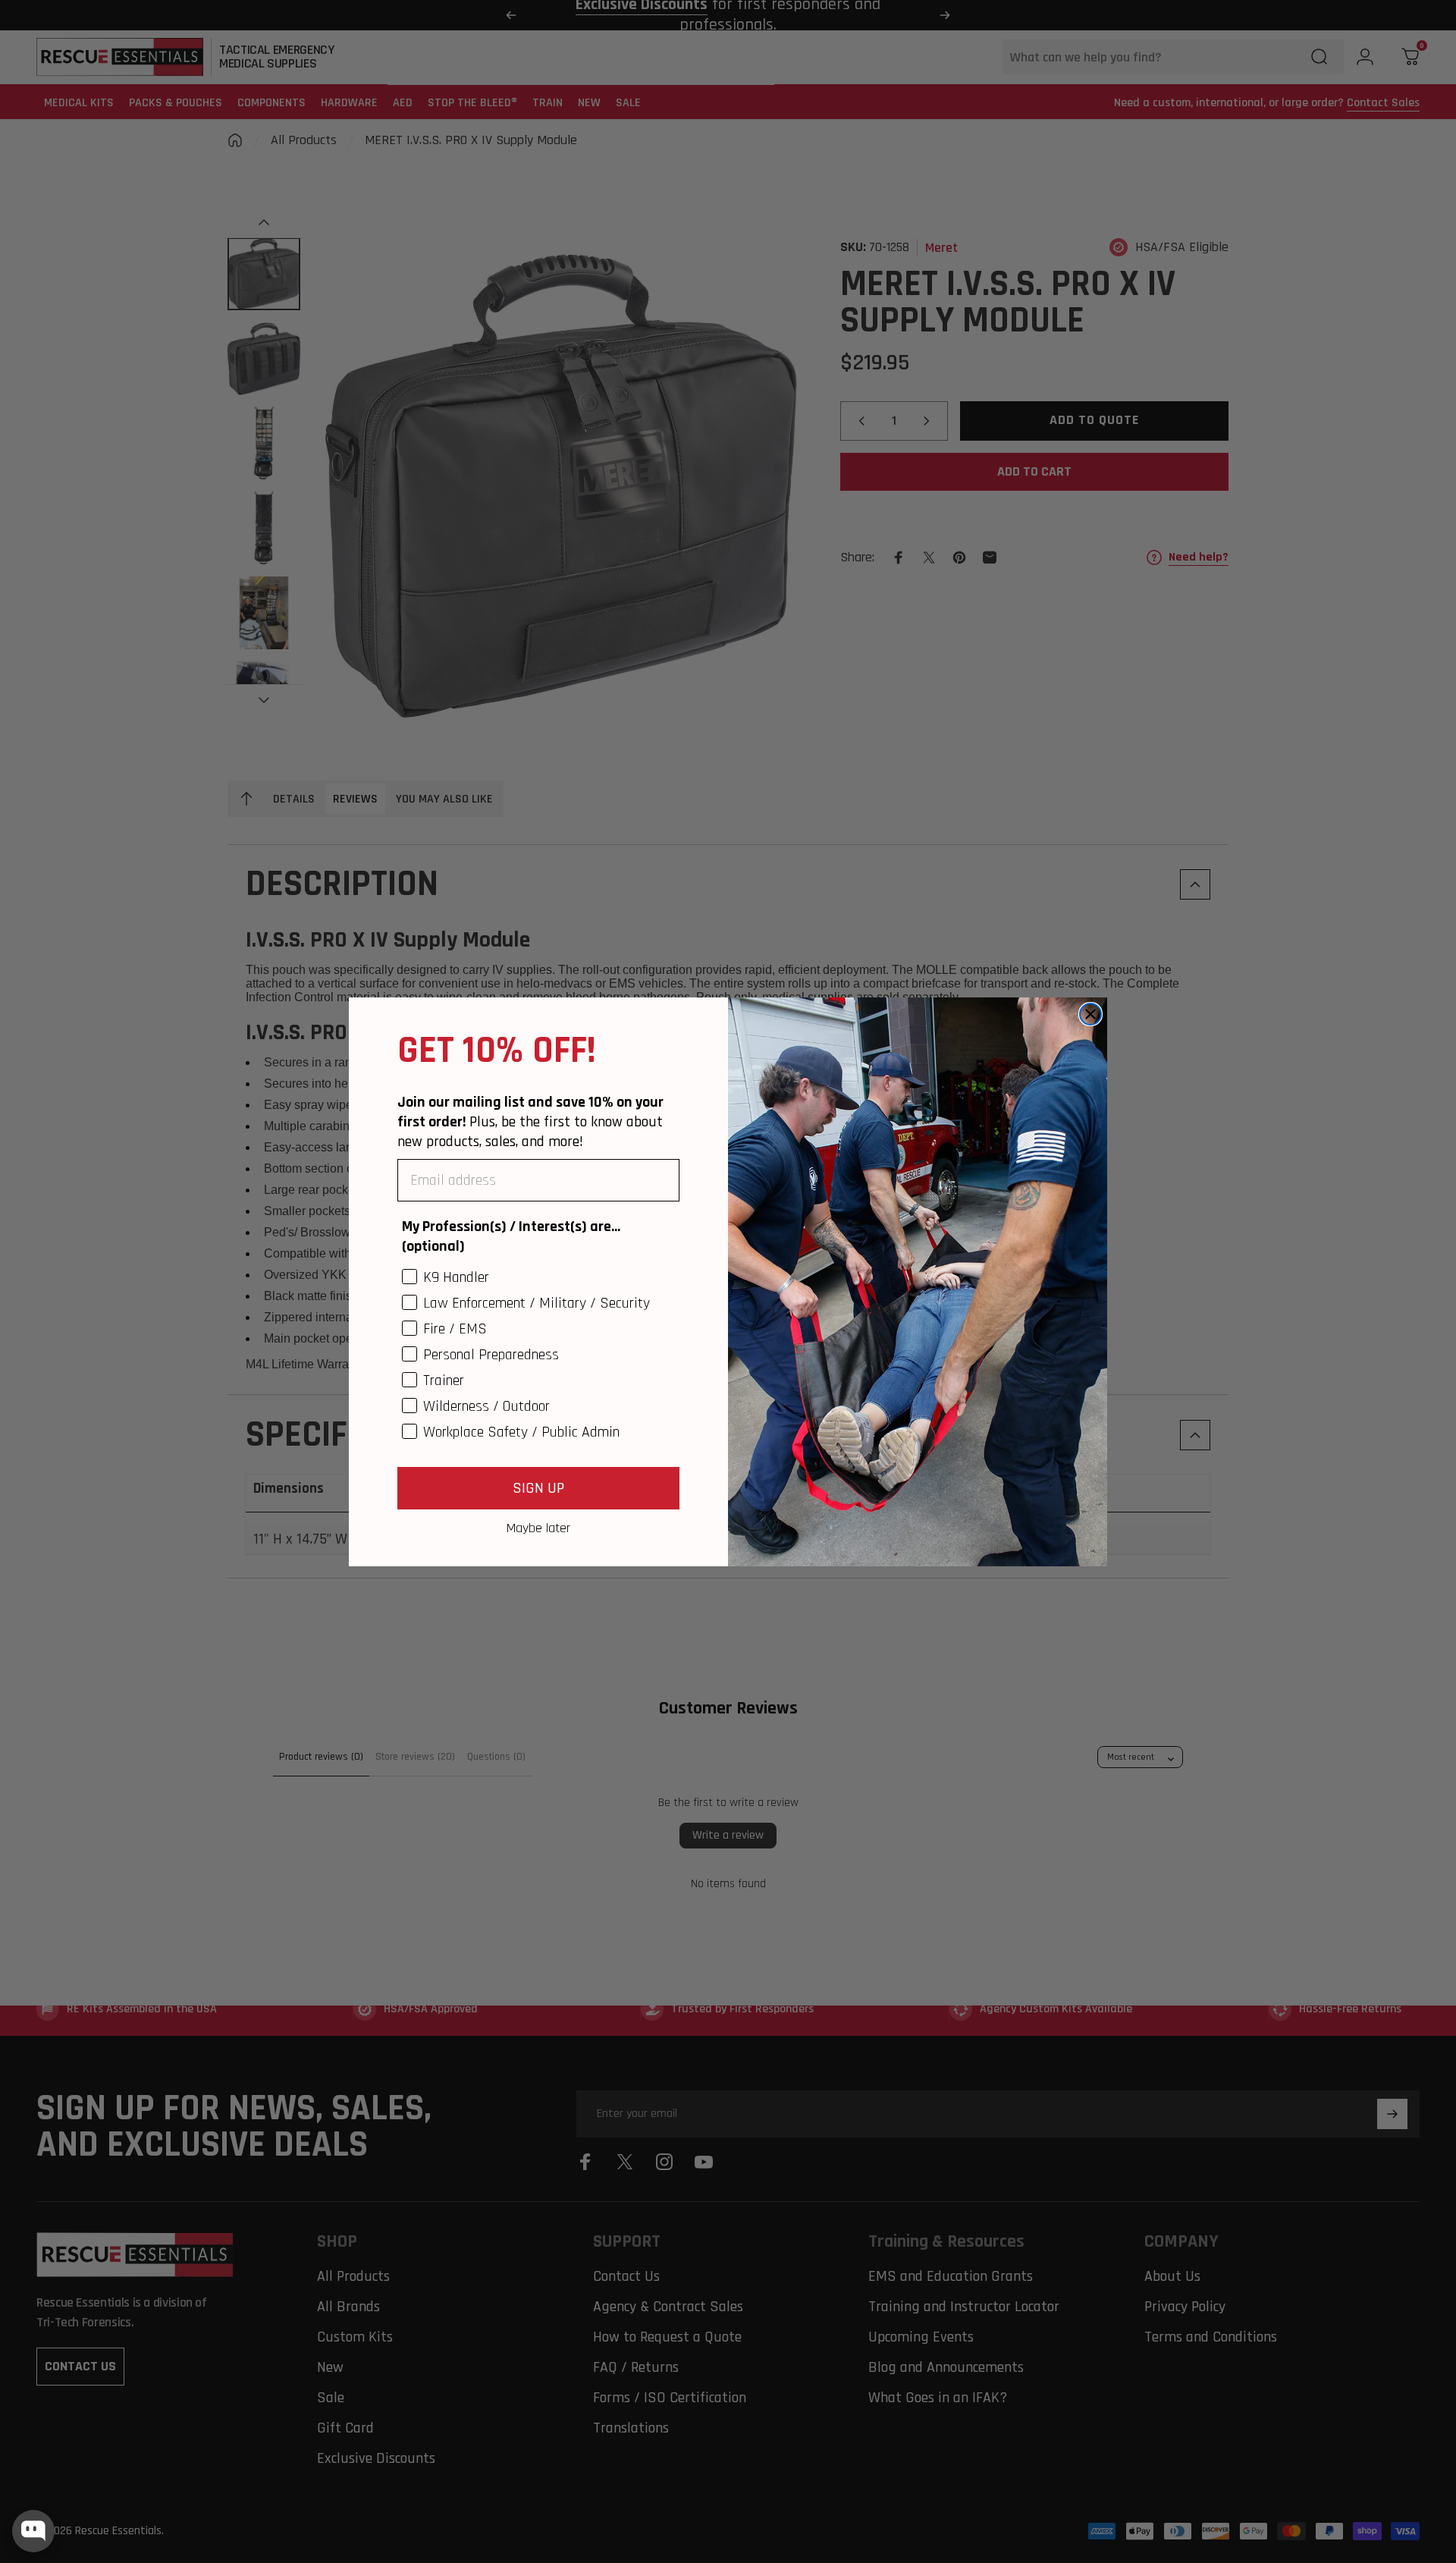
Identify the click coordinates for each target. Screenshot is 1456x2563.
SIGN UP (538, 1488)
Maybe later (538, 1528)
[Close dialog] (1090, 1014)
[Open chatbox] (33, 2531)
